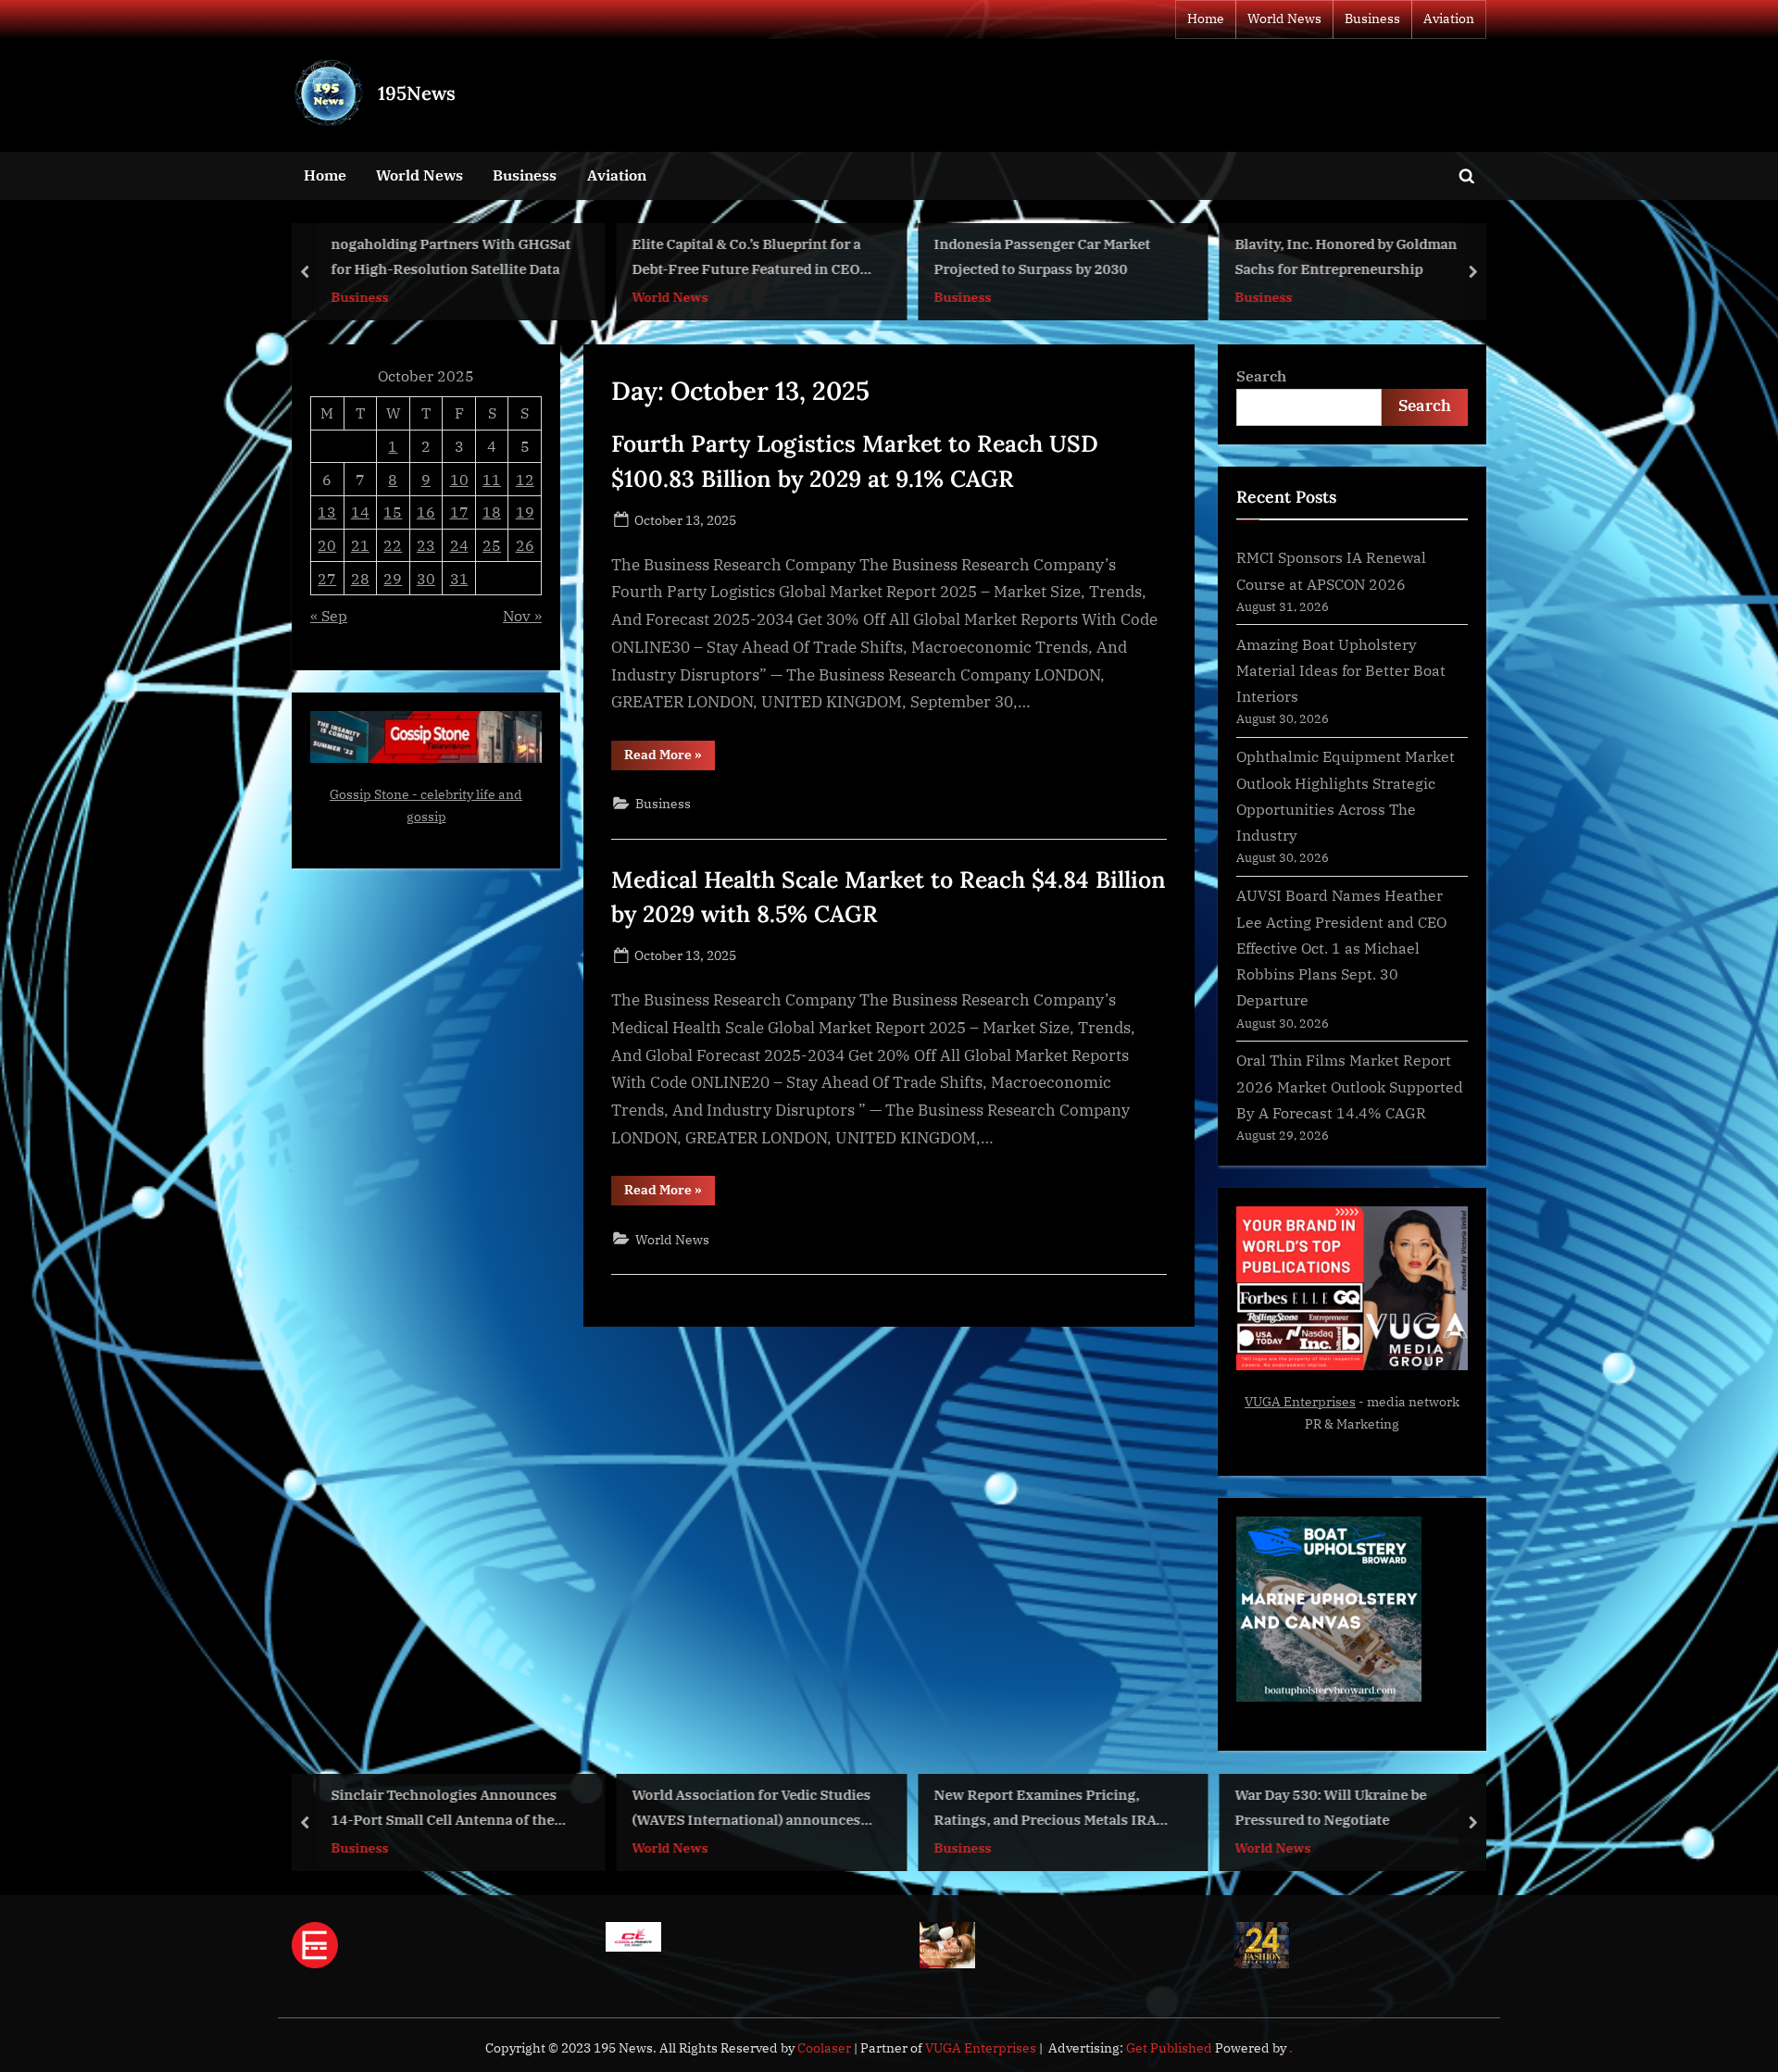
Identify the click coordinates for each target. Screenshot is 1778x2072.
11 (492, 479)
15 (393, 512)
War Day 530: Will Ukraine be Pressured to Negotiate (1331, 1808)
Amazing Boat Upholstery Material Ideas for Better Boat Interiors (1341, 670)
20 (327, 545)
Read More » (670, 758)
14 (360, 512)
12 (525, 479)
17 (459, 512)
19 (525, 512)
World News (1284, 19)
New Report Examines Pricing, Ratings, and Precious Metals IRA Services (1045, 1810)
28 (360, 578)
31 (459, 578)
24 (459, 545)
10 (459, 479)
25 (492, 545)
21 (360, 545)
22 (393, 545)
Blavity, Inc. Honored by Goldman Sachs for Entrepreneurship (1346, 257)
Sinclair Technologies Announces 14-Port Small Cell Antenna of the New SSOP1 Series (444, 1810)
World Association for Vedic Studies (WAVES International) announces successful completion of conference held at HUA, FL (752, 1810)
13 (327, 512)
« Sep (329, 615)
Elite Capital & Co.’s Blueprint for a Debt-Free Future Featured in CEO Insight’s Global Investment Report (751, 259)
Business (1372, 19)
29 (393, 578)
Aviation (1449, 19)
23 (426, 545)
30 (426, 578)
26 (525, 545)
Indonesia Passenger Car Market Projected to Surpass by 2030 (1042, 257)
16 (426, 512)
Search (1261, 375)
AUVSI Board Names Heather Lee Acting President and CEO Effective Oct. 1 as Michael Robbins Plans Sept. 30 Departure (1341, 947)
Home (1206, 19)
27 (327, 578)
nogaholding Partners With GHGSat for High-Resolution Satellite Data (451, 257)
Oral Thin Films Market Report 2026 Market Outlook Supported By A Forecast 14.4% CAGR (1350, 1086)
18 (492, 512)
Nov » (522, 615)
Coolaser (826, 2048)
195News (417, 93)
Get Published (1169, 2048)
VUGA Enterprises (1300, 1402)
